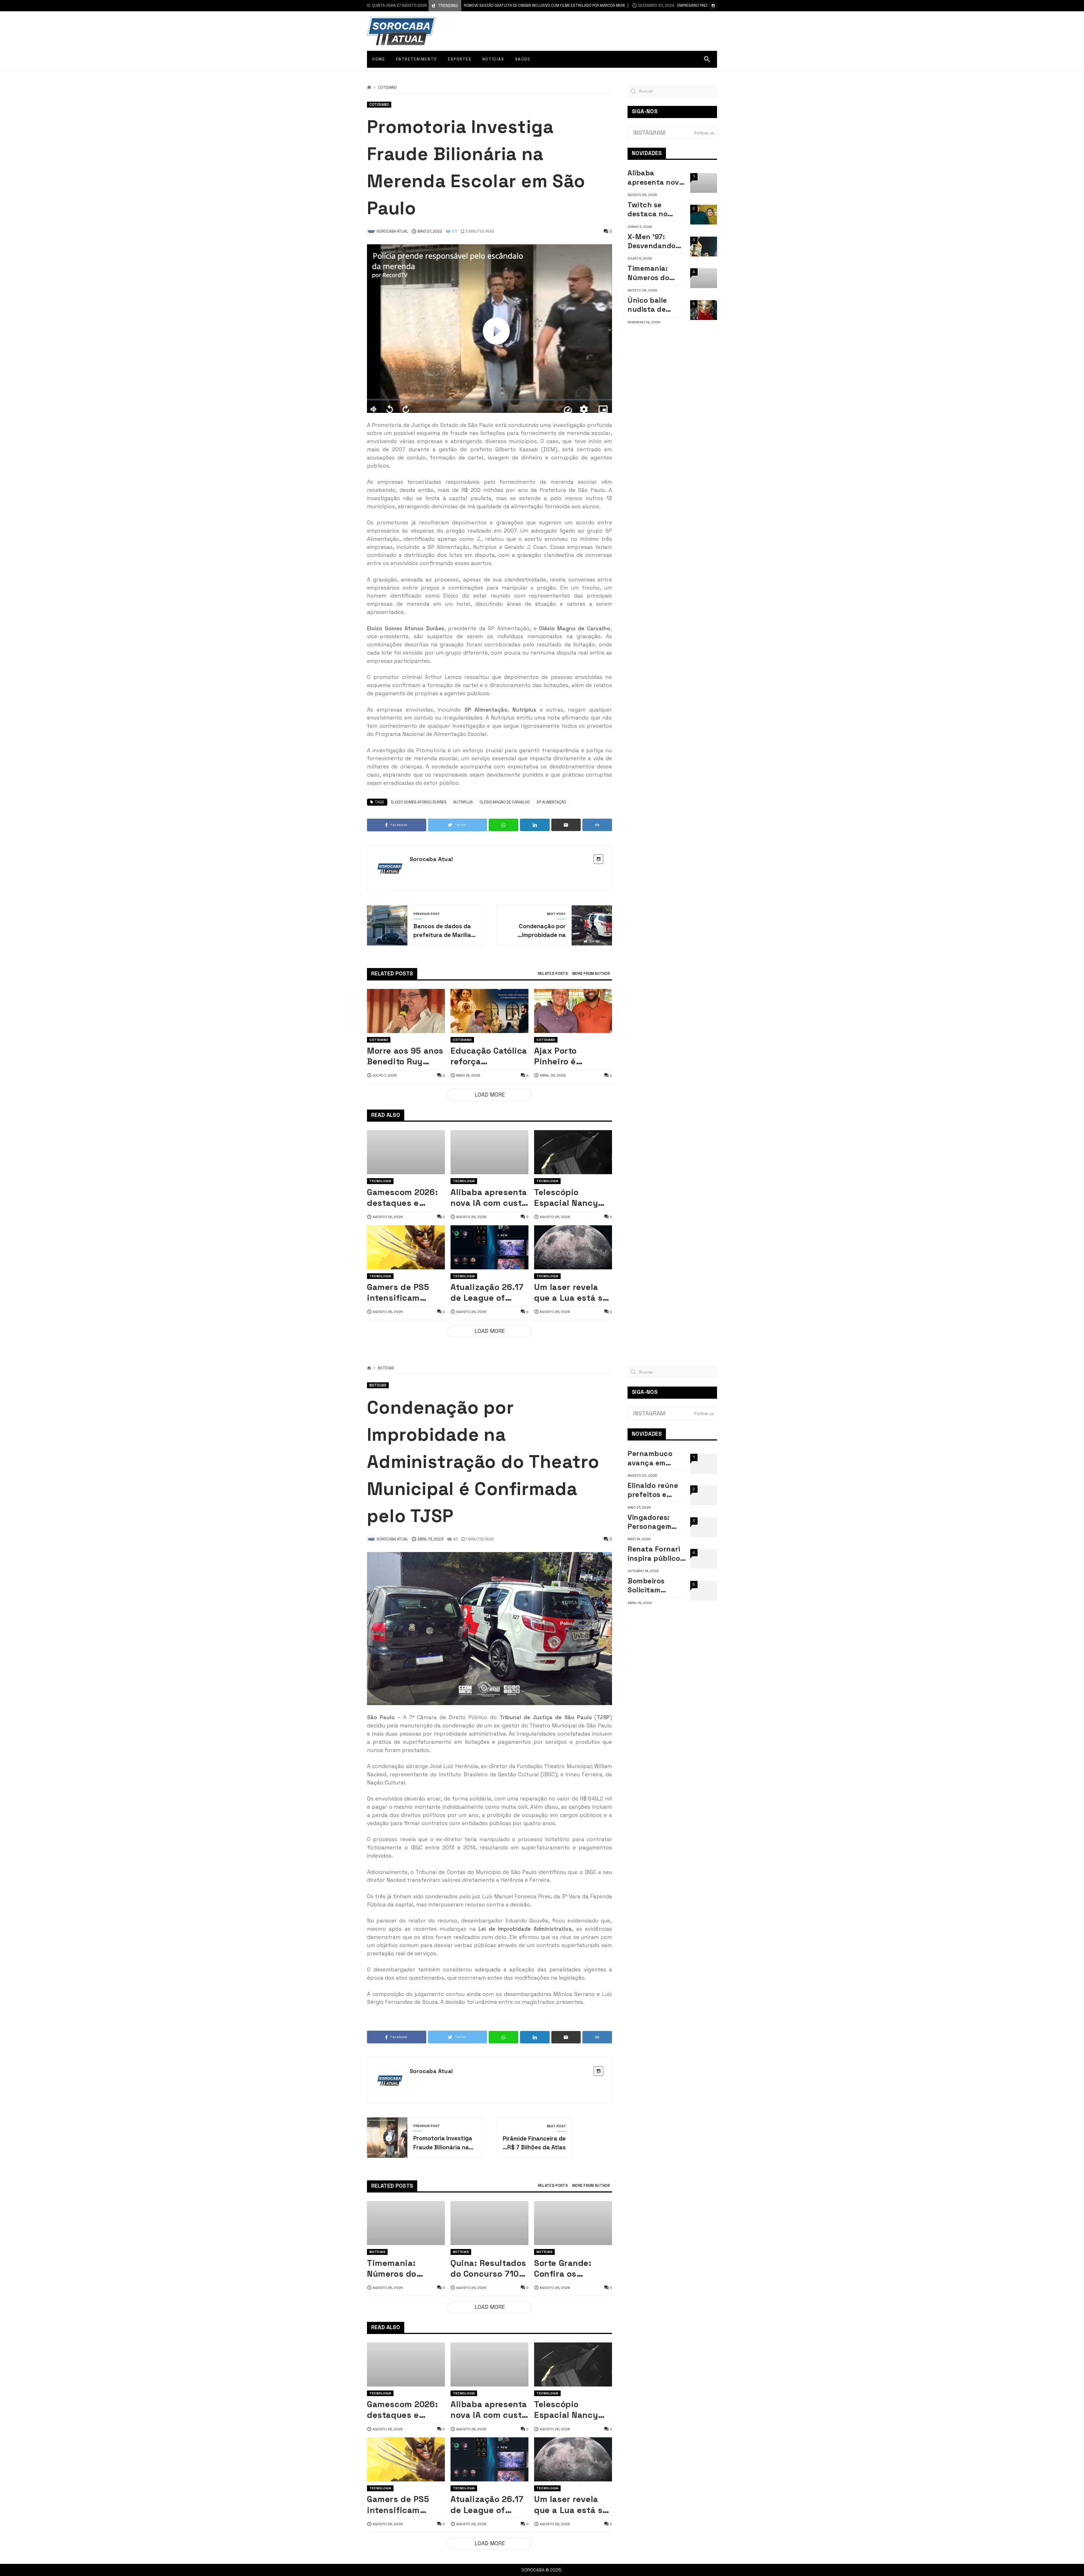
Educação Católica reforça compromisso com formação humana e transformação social (489, 1056)
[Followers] (713, 6)
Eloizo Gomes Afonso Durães (419, 802)
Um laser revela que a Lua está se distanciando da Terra (571, 1293)
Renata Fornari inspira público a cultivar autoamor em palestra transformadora (657, 1554)
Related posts (553, 974)
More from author (591, 974)
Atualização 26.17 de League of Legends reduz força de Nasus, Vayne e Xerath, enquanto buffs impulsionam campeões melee (487, 1293)
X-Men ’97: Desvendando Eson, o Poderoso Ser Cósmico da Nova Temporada (657, 241)
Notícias (386, 1368)
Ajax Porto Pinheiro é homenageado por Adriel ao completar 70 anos (573, 1056)
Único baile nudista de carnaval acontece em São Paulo (651, 305)
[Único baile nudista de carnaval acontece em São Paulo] (704, 310)
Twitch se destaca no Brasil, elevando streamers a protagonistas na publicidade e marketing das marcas (657, 209)
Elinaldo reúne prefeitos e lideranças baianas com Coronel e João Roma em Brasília (654, 1490)
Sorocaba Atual (431, 859)
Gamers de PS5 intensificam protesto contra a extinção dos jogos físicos (403, 1293)
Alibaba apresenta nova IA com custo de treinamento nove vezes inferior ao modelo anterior (489, 1198)
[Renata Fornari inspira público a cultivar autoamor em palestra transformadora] (704, 1559)
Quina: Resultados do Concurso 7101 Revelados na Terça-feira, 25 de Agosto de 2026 (488, 2269)
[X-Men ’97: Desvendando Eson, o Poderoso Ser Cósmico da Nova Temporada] (704, 247)
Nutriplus (463, 802)
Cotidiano (387, 88)
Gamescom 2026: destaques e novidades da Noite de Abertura (404, 1198)
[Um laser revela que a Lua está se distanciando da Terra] (573, 1247)
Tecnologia (380, 1181)
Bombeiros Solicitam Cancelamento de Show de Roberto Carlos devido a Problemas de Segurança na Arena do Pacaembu (654, 1586)
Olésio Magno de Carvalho (505, 802)
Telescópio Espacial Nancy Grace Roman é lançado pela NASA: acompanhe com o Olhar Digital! (572, 1198)
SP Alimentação (551, 802)
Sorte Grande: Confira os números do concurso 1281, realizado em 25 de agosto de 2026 (573, 2269)
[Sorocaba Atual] (401, 31)
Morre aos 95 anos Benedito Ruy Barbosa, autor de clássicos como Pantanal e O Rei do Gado (405, 1056)
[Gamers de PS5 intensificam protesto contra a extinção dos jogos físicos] (406, 1247)
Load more (490, 1095)
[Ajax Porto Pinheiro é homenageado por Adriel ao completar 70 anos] (573, 1011)
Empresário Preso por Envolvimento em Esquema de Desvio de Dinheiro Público (625, 6)
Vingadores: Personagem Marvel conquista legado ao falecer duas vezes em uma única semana (652, 1522)
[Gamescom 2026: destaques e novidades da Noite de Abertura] (406, 1152)
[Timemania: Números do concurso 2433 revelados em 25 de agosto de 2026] (704, 278)
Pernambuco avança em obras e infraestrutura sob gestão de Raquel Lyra (654, 1458)
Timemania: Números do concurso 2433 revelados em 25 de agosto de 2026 (656, 273)
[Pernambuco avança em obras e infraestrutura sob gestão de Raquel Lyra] (704, 1464)
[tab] (553, 974)
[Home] (369, 88)
